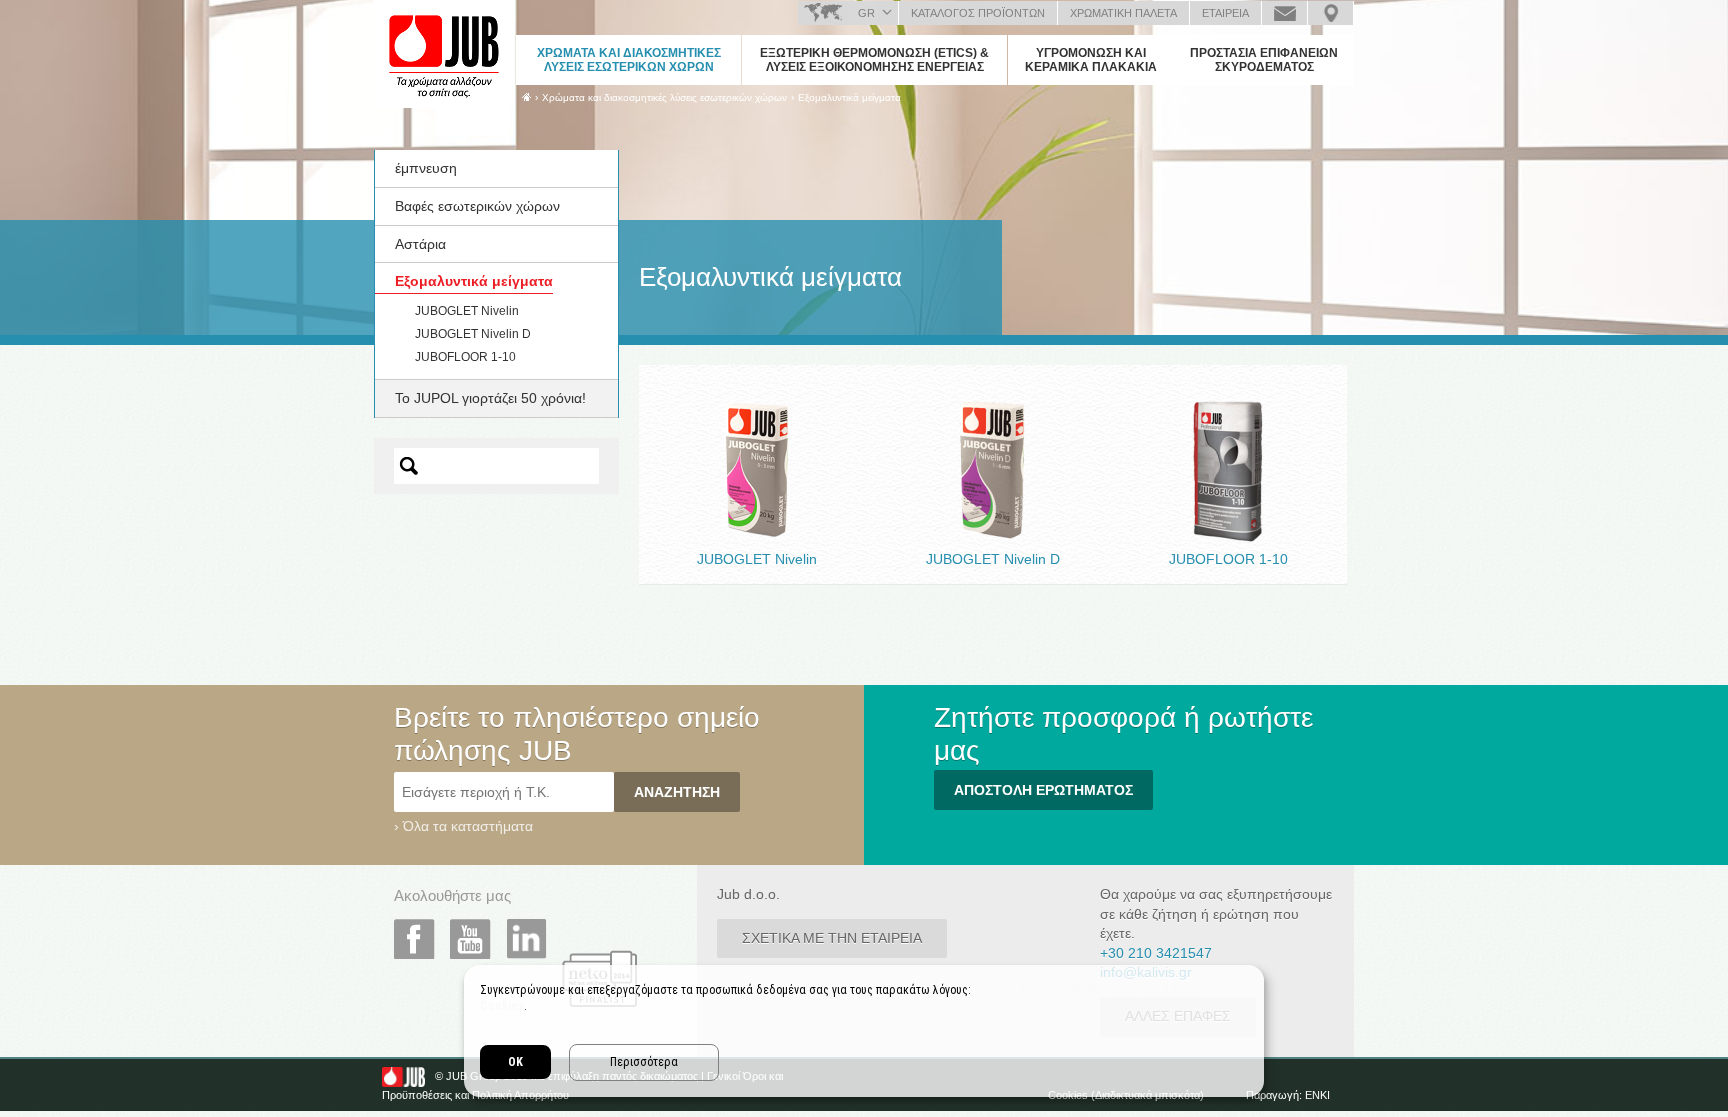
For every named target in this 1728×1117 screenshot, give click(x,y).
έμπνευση (426, 168)
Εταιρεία (1225, 13)
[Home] (526, 97)
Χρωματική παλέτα (1123, 13)
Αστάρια (420, 244)
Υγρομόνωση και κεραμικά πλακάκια (1091, 60)
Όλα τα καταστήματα (468, 826)
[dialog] (864, 1031)
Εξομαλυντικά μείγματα (849, 97)
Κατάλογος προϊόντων (978, 13)
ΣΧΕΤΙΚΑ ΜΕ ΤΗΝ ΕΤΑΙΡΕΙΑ (832, 938)
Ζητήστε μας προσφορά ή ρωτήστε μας (1284, 13)
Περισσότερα (644, 1062)
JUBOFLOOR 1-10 (465, 357)
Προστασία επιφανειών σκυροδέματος (1264, 60)
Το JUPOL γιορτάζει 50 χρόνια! (490, 398)
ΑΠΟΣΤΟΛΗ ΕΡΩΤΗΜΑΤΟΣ (1043, 790)
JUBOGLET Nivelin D (473, 334)
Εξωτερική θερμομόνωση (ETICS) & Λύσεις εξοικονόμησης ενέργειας (874, 60)
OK (515, 1062)
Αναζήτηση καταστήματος (1330, 13)
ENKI (1317, 1095)
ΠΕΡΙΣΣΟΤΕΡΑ (757, 513)
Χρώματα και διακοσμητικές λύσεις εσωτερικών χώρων (629, 60)
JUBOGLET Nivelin (467, 311)
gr (866, 13)
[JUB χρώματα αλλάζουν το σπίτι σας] (444, 55)
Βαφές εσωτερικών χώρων (477, 206)
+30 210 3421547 (1156, 953)
